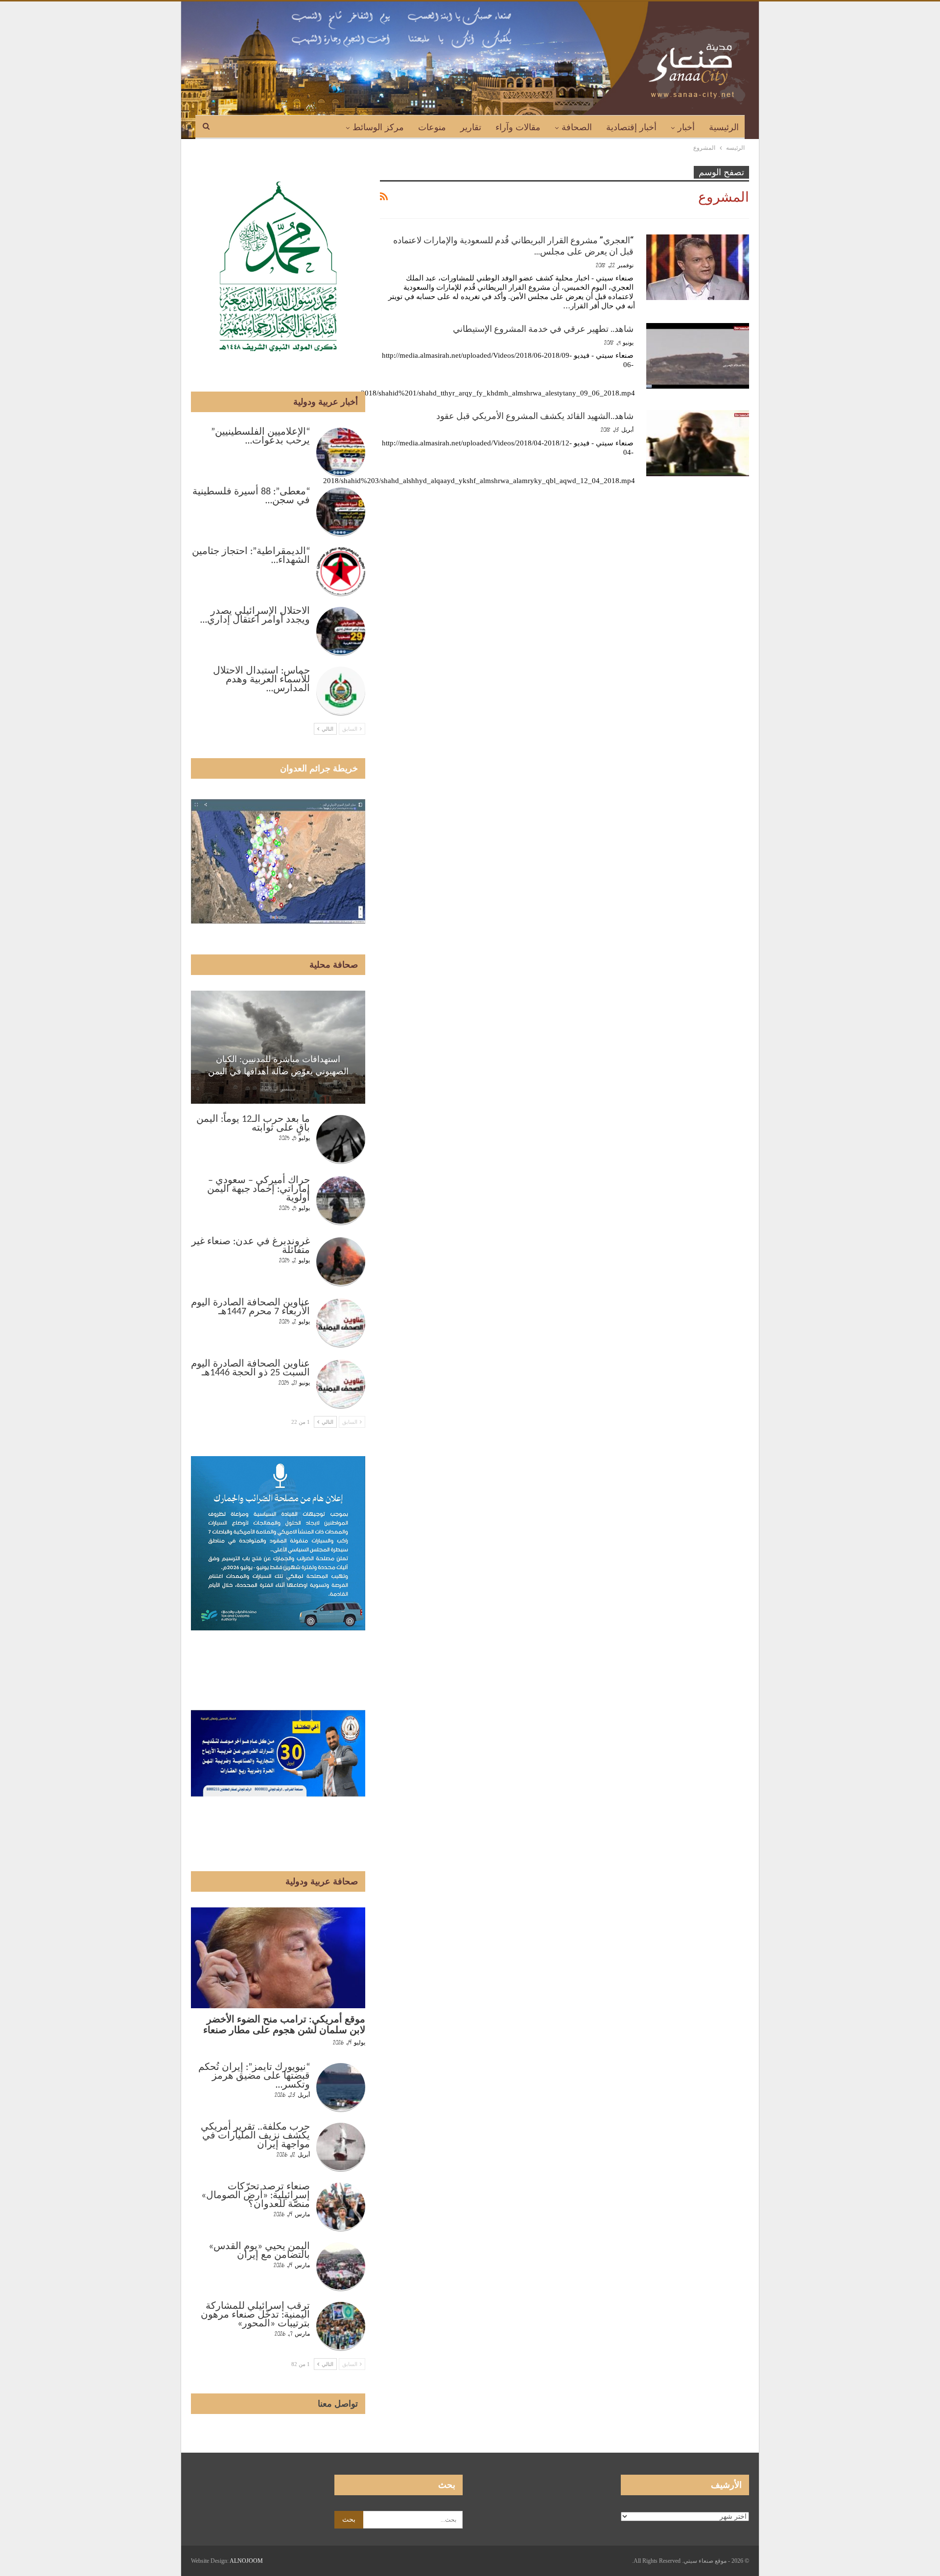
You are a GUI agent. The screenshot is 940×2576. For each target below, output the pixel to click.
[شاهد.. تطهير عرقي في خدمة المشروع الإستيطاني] (698, 356)
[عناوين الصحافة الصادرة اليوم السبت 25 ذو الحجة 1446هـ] (341, 1384)
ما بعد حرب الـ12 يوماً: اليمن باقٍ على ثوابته (253, 1124)
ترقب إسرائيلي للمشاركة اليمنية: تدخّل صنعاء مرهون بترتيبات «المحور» (255, 2315)
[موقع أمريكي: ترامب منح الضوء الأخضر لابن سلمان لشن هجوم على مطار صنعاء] (278, 1958)
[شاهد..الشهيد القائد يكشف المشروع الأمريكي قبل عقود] (698, 443)
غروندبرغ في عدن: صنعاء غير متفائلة (251, 1246)
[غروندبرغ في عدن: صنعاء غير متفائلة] (341, 1262)
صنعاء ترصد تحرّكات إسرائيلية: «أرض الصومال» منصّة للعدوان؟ (256, 2196)
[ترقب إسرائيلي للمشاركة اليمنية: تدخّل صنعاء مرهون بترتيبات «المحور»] (341, 2326)
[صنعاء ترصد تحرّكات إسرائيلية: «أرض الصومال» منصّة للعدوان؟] (341, 2207)
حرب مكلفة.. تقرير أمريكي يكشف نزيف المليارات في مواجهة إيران (255, 2136)
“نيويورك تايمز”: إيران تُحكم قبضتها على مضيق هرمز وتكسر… (254, 2076)
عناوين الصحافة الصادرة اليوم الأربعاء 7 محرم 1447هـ (250, 1307)
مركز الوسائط (378, 127)
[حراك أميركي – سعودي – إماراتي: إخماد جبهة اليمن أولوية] (341, 1201)
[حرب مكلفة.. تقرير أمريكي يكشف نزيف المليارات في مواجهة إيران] (341, 2147)
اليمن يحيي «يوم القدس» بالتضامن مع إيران (259, 2251)
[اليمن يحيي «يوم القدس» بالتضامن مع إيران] (341, 2267)
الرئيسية (724, 127)
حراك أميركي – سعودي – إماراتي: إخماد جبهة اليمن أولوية (258, 1189)
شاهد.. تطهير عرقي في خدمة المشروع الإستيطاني (543, 329)
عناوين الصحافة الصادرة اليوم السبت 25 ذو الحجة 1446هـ (250, 1369)
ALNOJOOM (246, 2561)
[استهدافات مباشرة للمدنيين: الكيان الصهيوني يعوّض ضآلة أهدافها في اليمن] (278, 1047)
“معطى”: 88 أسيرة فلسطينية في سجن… (251, 496)
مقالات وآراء (518, 127)
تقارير (471, 127)
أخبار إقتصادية (631, 127)
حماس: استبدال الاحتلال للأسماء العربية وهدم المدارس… (261, 680)
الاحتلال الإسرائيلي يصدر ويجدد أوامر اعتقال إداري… (255, 616)
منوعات (432, 127)
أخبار (686, 127)
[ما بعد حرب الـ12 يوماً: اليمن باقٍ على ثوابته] (341, 1139)
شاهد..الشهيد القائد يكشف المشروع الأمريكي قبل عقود (535, 416)
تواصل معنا (338, 2404)
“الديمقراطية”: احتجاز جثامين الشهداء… (251, 556)
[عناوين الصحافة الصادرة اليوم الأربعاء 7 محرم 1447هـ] (341, 1323)
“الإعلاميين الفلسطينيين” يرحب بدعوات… (260, 437)
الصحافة (577, 127)
